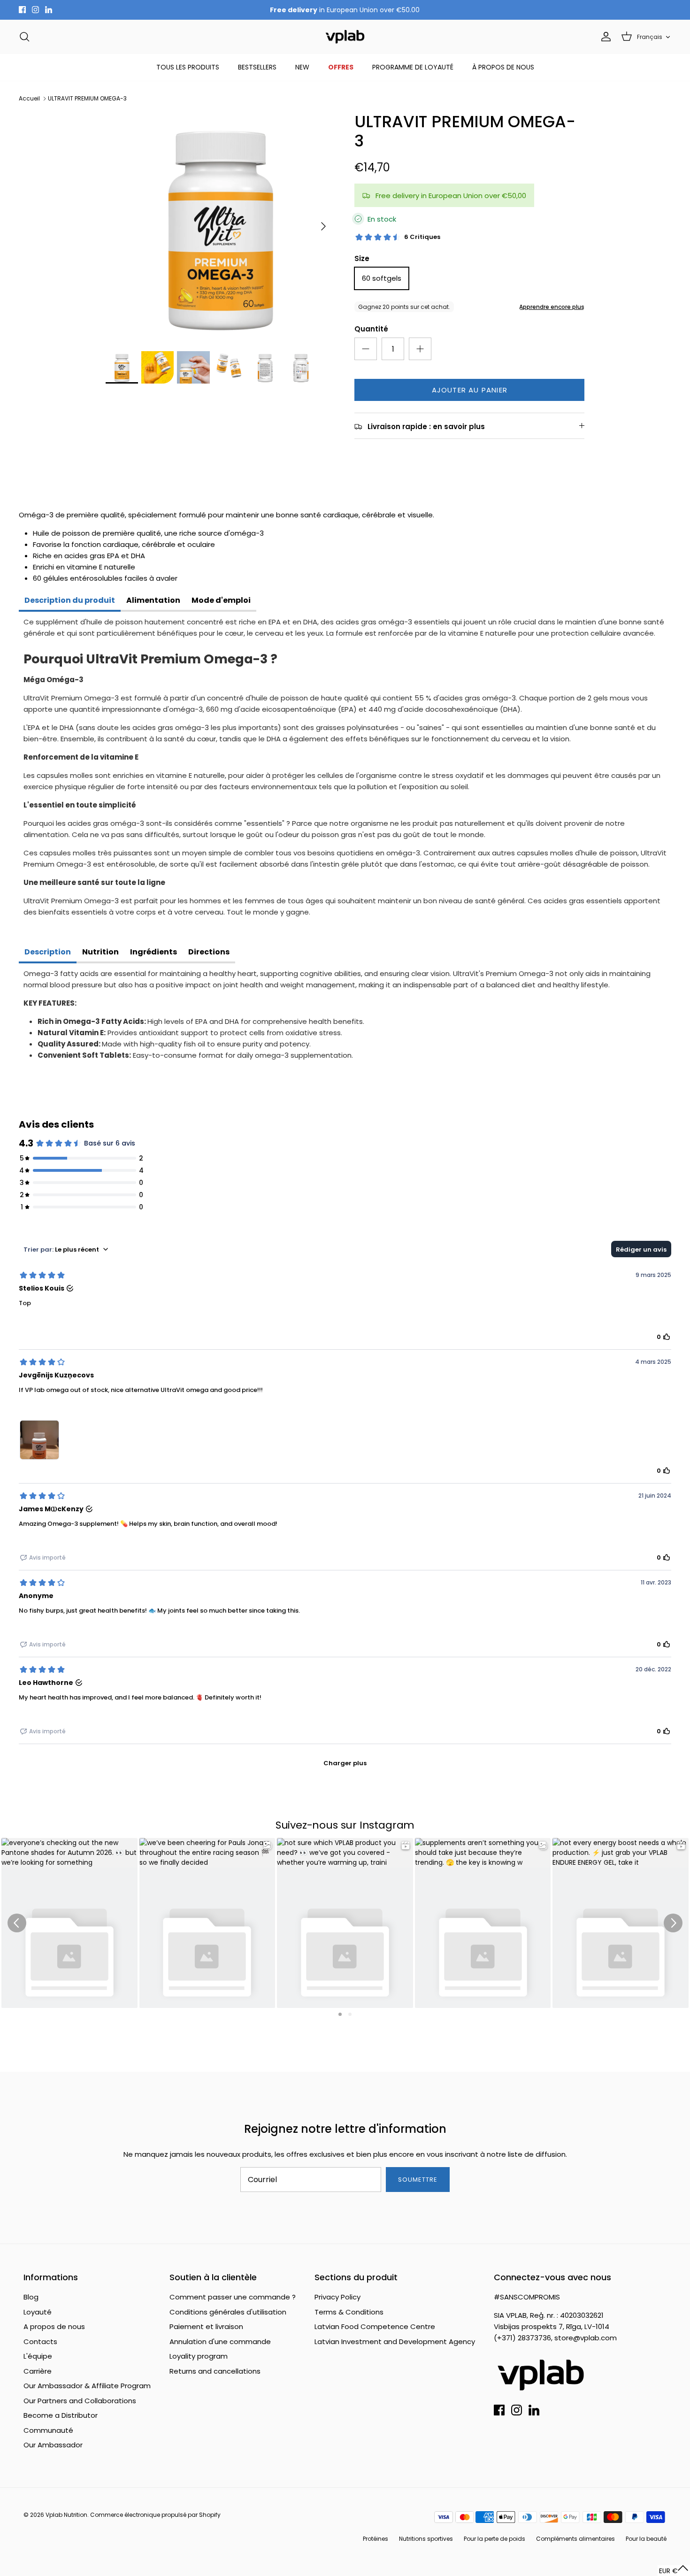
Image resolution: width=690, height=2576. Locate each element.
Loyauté (38, 2312)
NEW (302, 67)
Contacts (40, 2341)
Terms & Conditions (349, 2312)
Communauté (48, 2430)
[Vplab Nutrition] (345, 37)
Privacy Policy (337, 2297)
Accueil (29, 98)
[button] (674, 2571)
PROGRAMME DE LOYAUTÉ (413, 67)
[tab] (70, 601)
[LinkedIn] (49, 10)
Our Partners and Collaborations (80, 2401)
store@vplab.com (586, 2338)
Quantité (371, 329)
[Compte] (604, 37)
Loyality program (199, 2356)
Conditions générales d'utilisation (228, 2312)
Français (650, 37)
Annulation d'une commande (220, 2341)
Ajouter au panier (470, 390)
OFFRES (341, 67)
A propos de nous (54, 2326)
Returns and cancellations (215, 2371)
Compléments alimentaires (575, 2539)
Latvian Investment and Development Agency (395, 2341)
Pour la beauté (646, 2539)
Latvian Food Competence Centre (375, 2326)
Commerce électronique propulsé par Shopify (155, 2515)
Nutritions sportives (426, 2539)
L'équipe (38, 2356)
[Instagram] (35, 10)
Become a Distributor (61, 2415)
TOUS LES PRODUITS (188, 67)
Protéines (376, 2539)
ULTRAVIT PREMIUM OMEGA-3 (87, 98)
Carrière (38, 2371)
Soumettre (418, 2180)
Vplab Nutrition (66, 2515)
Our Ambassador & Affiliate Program (87, 2386)
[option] (220, 227)
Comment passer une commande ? (233, 2297)
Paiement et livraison (206, 2326)
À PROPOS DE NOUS (503, 67)
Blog (31, 2297)
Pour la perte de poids (494, 2539)
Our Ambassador (53, 2445)
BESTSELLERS (257, 67)
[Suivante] (323, 226)
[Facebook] (22, 10)
